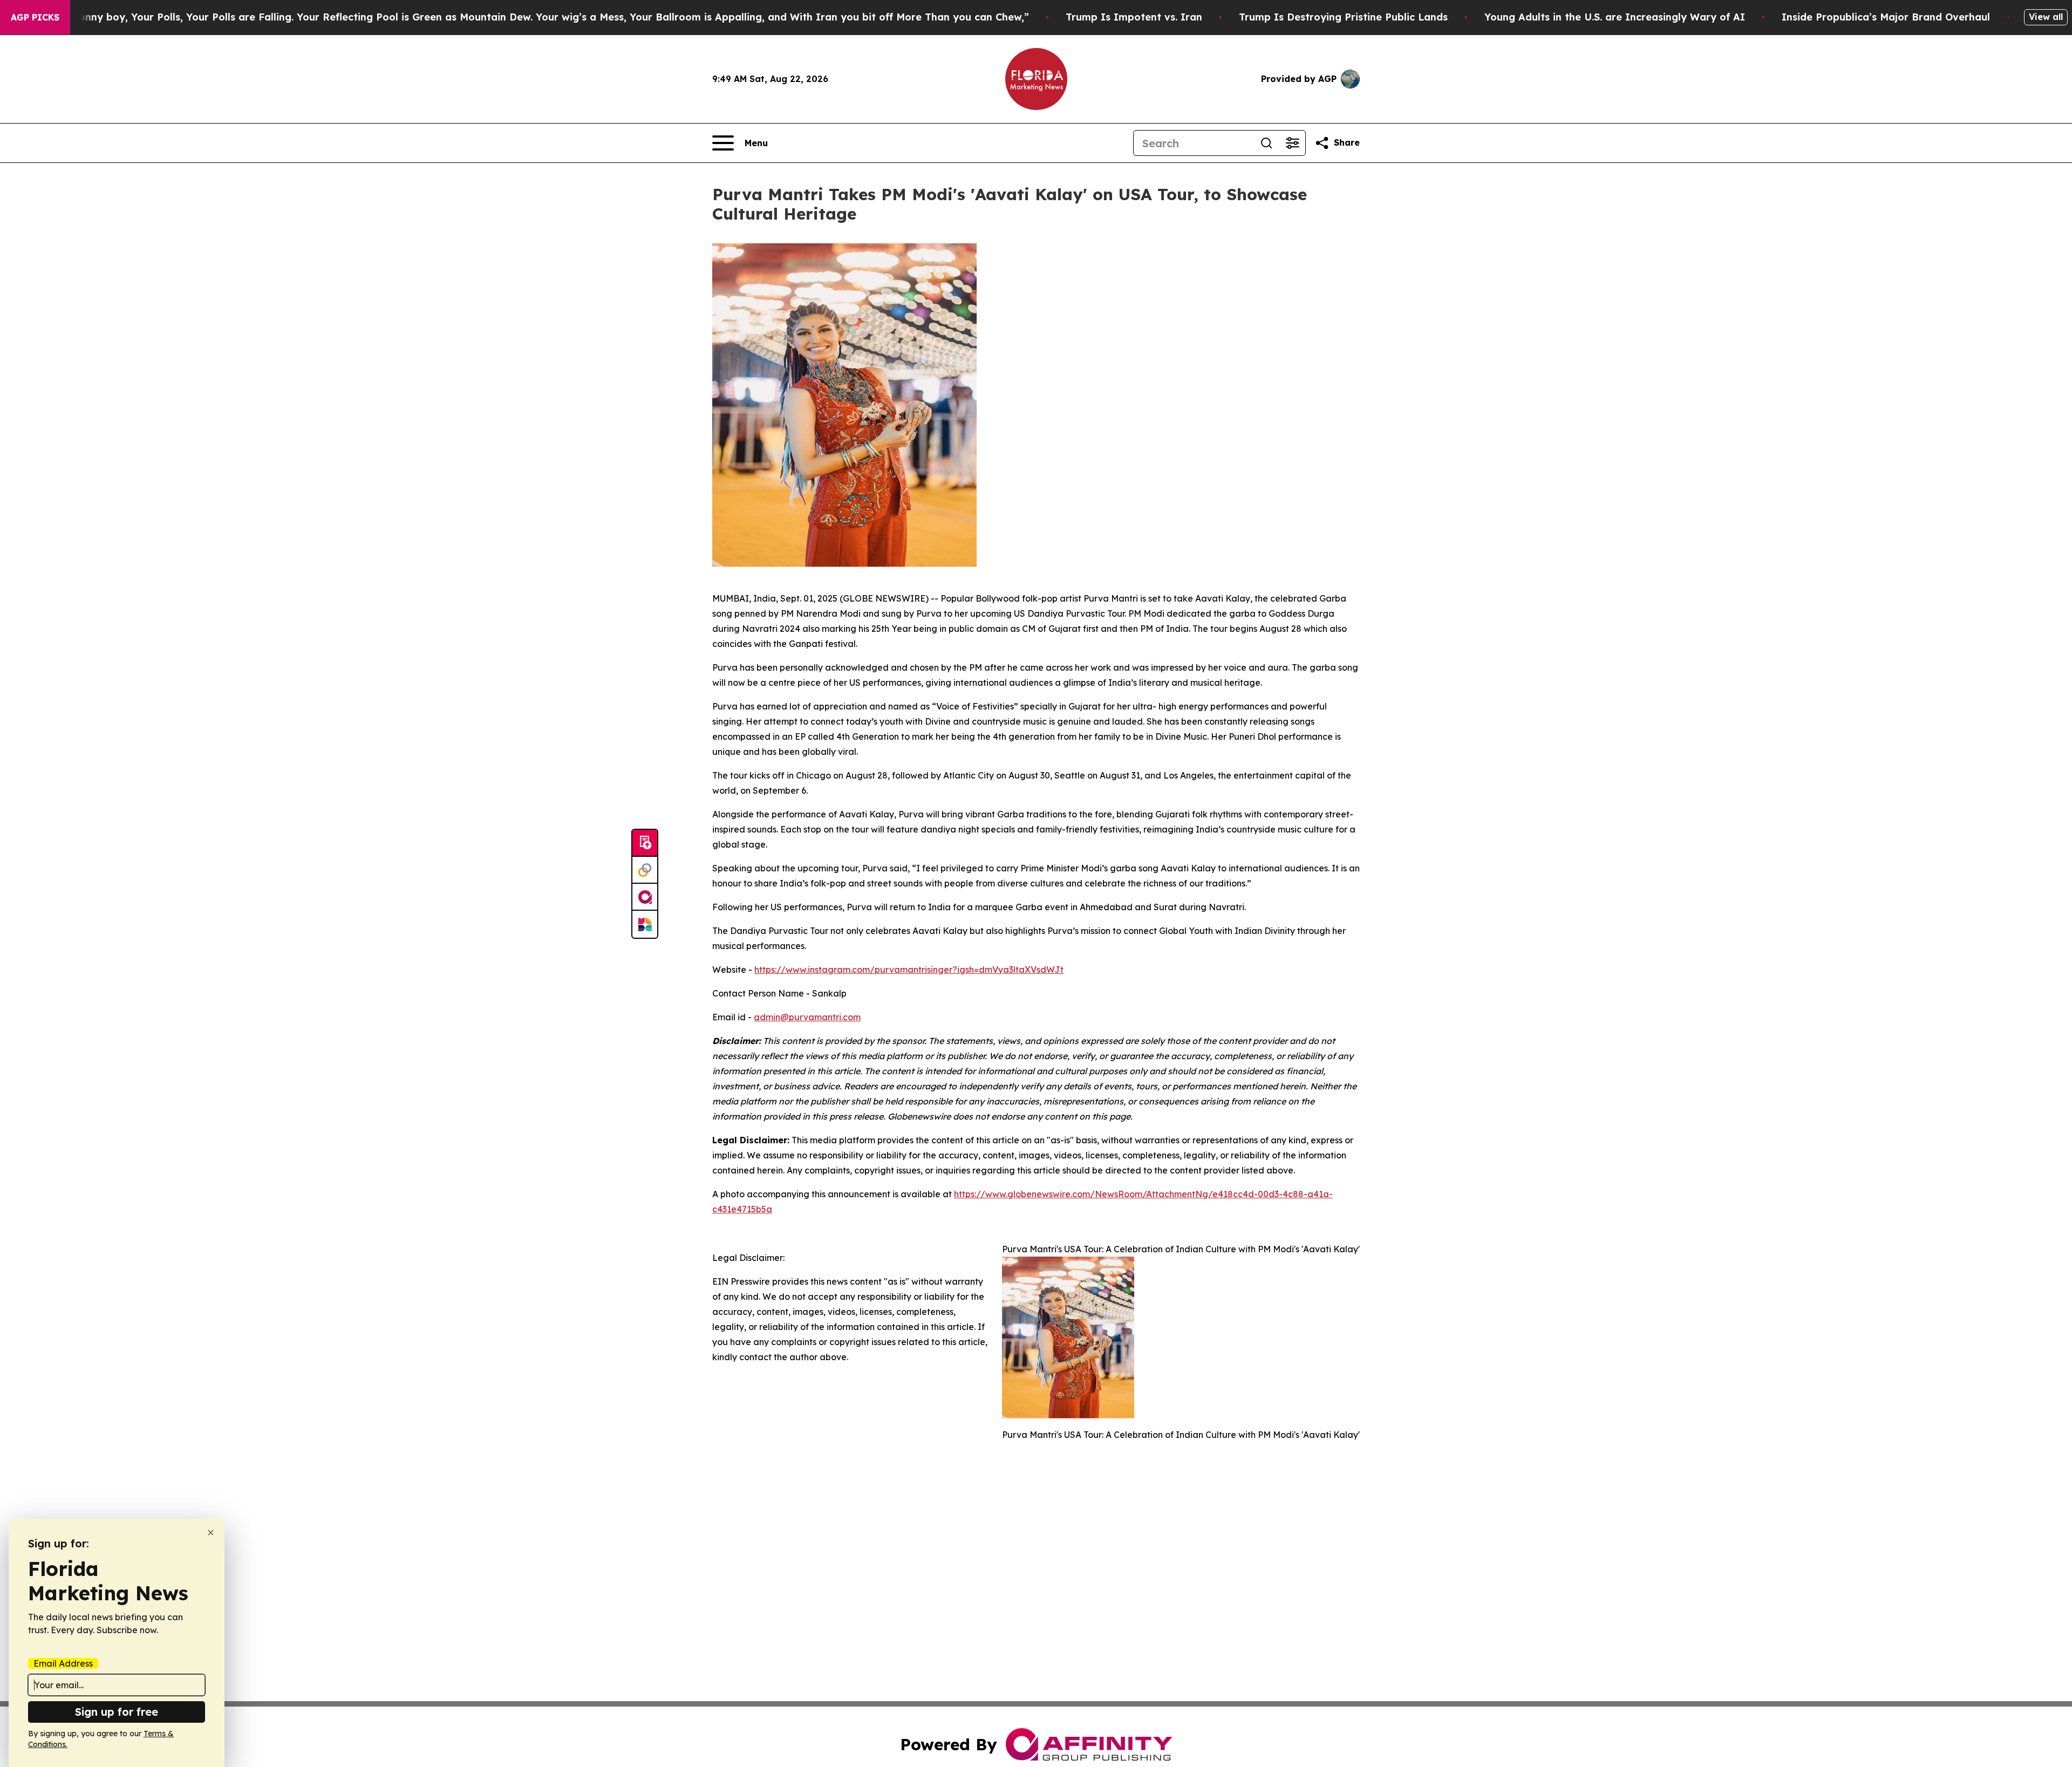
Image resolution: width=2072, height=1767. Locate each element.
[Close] (211, 1533)
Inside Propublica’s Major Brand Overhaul (1886, 17)
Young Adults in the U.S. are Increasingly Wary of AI (1615, 17)
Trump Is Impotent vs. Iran (1134, 17)
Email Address (63, 1663)
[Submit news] (645, 843)
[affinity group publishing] (645, 897)
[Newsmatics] (645, 924)
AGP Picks (35, 17)
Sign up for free (117, 1712)
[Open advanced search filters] (1292, 143)
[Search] (1266, 143)
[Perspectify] (645, 870)
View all (2046, 17)
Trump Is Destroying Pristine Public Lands (1343, 17)
